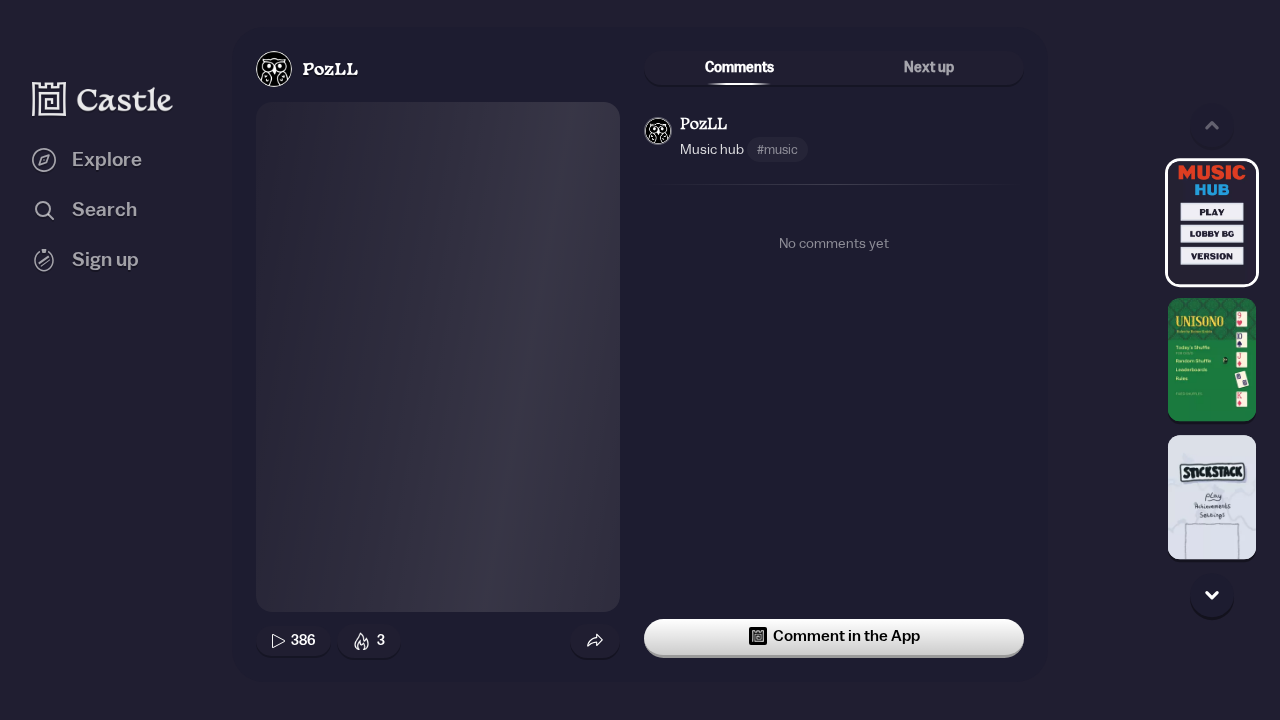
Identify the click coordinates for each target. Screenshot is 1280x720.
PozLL (330, 70)
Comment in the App (846, 636)
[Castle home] (103, 99)
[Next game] (1212, 595)
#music (777, 149)
